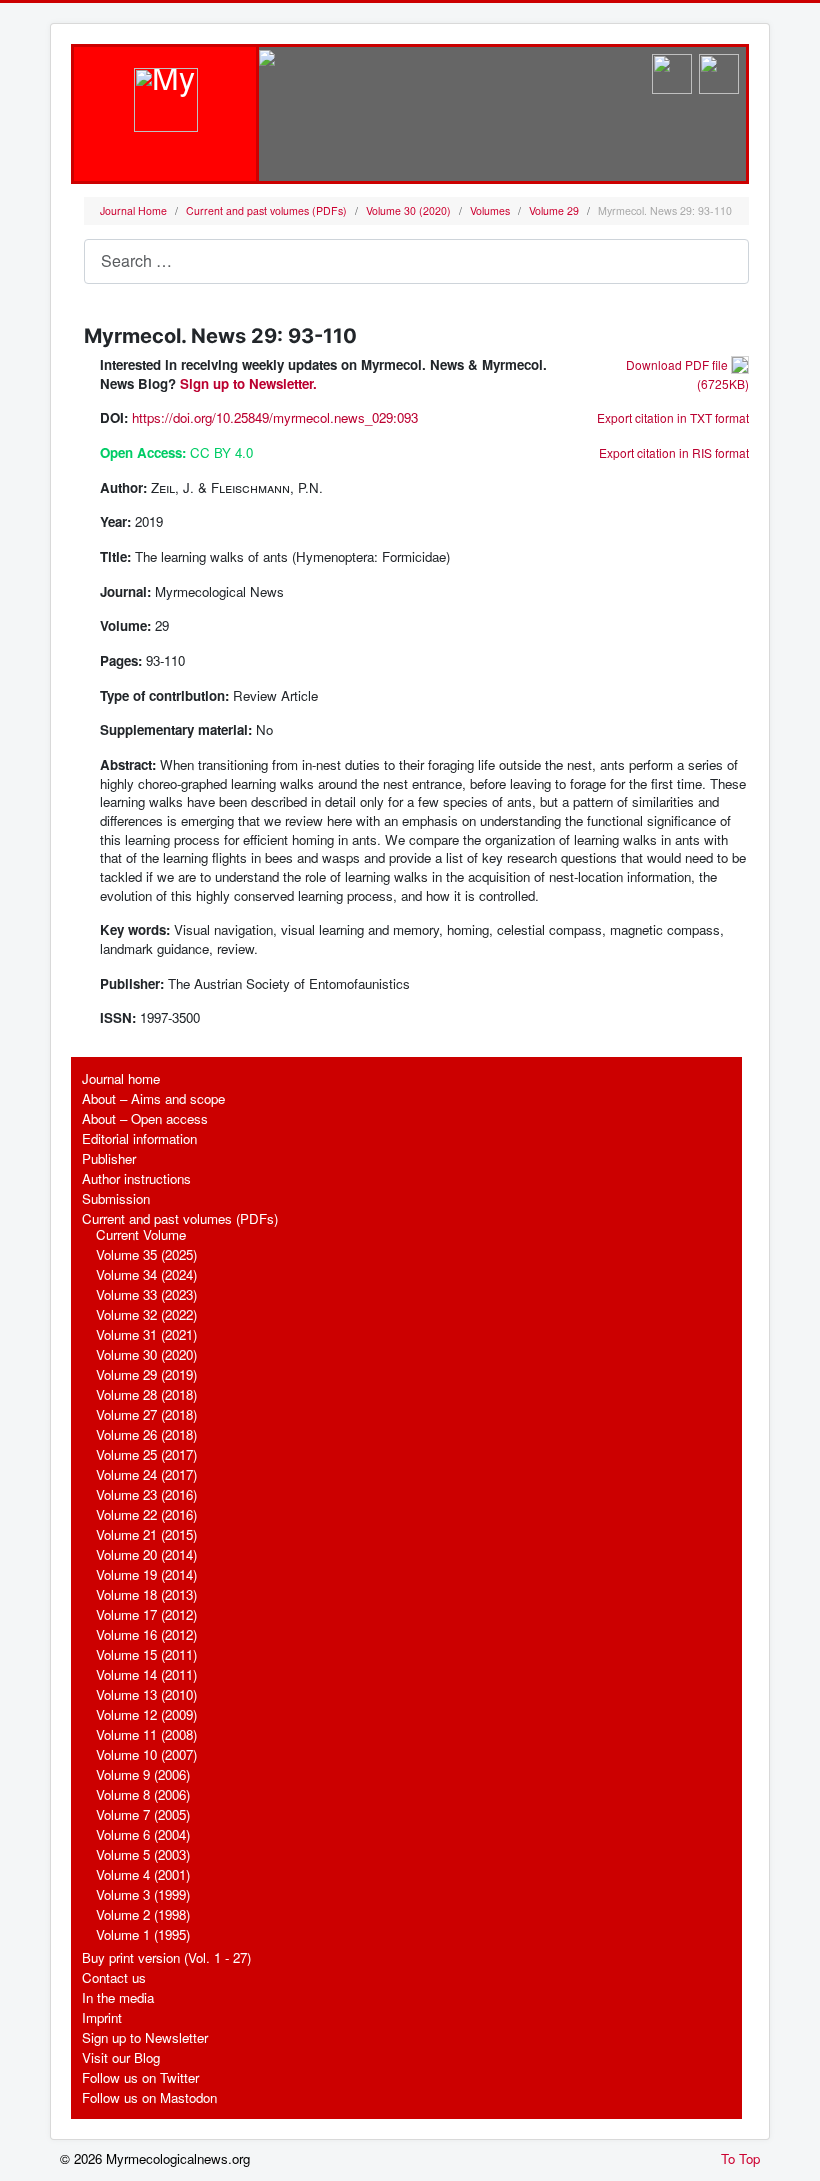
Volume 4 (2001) (143, 1874)
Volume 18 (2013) (146, 1594)
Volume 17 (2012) (146, 1614)
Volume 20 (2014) (146, 1554)
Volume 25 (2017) (146, 1454)
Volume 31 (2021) (146, 1334)
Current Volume (141, 1234)
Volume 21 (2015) (146, 1534)
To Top (740, 2159)
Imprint (102, 2017)
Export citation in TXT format (673, 417)
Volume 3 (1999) (143, 1894)
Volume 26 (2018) (146, 1434)
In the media (118, 1997)
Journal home (121, 1078)
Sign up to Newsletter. (248, 383)
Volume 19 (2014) (146, 1574)
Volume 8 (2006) (143, 1794)
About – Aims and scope (153, 1098)
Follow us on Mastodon (149, 2097)
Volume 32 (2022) (146, 1314)
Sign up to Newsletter (145, 2037)
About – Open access (145, 1118)
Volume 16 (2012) (146, 1634)
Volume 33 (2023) (146, 1294)
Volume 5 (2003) (143, 1854)
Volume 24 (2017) (146, 1474)
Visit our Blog (121, 2057)
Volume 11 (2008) (146, 1734)
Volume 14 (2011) (146, 1674)
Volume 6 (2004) (143, 1834)
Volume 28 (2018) (146, 1394)
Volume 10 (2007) (146, 1754)
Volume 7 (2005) (143, 1814)
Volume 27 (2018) (146, 1414)
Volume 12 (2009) (146, 1714)
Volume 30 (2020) (146, 1354)
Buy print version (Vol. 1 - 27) (166, 1957)
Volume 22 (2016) (146, 1514)
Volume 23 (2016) (146, 1494)
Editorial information (139, 1138)
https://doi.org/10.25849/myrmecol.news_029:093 (275, 417)
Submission (116, 1198)
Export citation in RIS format (674, 452)
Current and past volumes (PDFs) (180, 1218)
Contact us (114, 1977)
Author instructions (136, 1178)
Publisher (109, 1158)
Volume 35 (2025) (146, 1254)
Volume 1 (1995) (143, 1934)
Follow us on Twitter (140, 2077)
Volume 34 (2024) (146, 1274)
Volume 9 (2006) (143, 1774)
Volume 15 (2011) (146, 1654)
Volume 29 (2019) (146, 1374)
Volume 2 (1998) (143, 1914)
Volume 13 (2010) (146, 1694)
